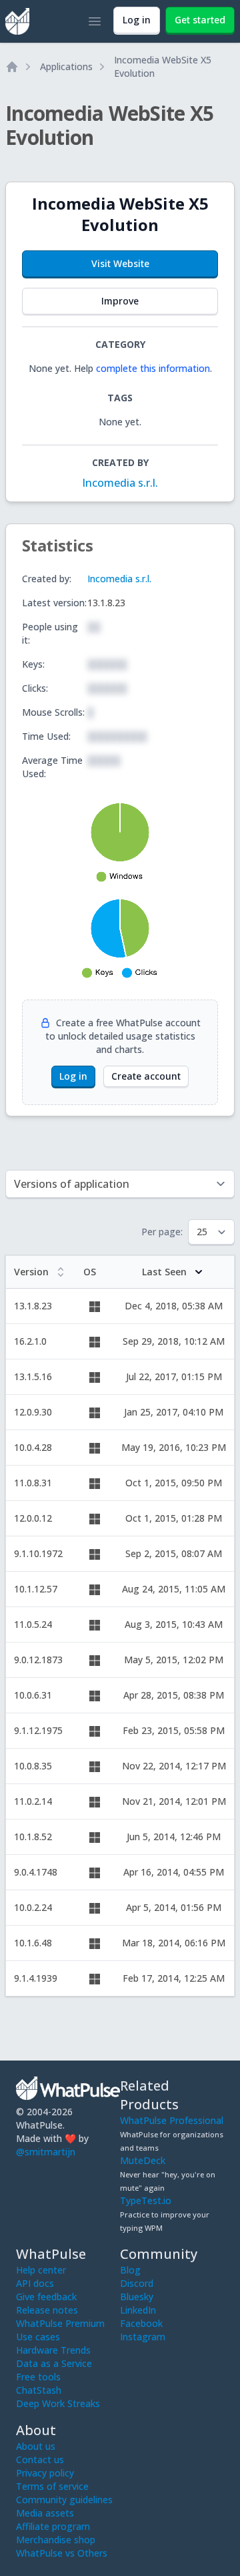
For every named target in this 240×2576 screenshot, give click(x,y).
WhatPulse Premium (60, 2323)
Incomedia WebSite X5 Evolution (163, 66)
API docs (35, 2283)
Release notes (47, 2310)
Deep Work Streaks (58, 2403)
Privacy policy (45, 2473)
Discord (137, 2283)
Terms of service (52, 2486)
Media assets (45, 2513)
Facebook (141, 2323)
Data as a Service (54, 2363)
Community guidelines (64, 2500)
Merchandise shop (56, 2540)
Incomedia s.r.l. (120, 483)
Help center (41, 2270)
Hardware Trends (53, 2350)
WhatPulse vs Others (62, 2553)
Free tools (38, 2377)
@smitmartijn (46, 2152)
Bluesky (137, 2297)
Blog (130, 2270)
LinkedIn (138, 2310)
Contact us (40, 2459)
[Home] (12, 67)
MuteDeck (143, 2160)
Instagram (143, 2337)
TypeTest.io (146, 2200)
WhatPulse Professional (172, 2120)
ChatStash (39, 2390)
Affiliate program (53, 2526)
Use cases (38, 2337)
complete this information (153, 368)
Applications (66, 66)
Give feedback (46, 2297)
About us (36, 2446)
